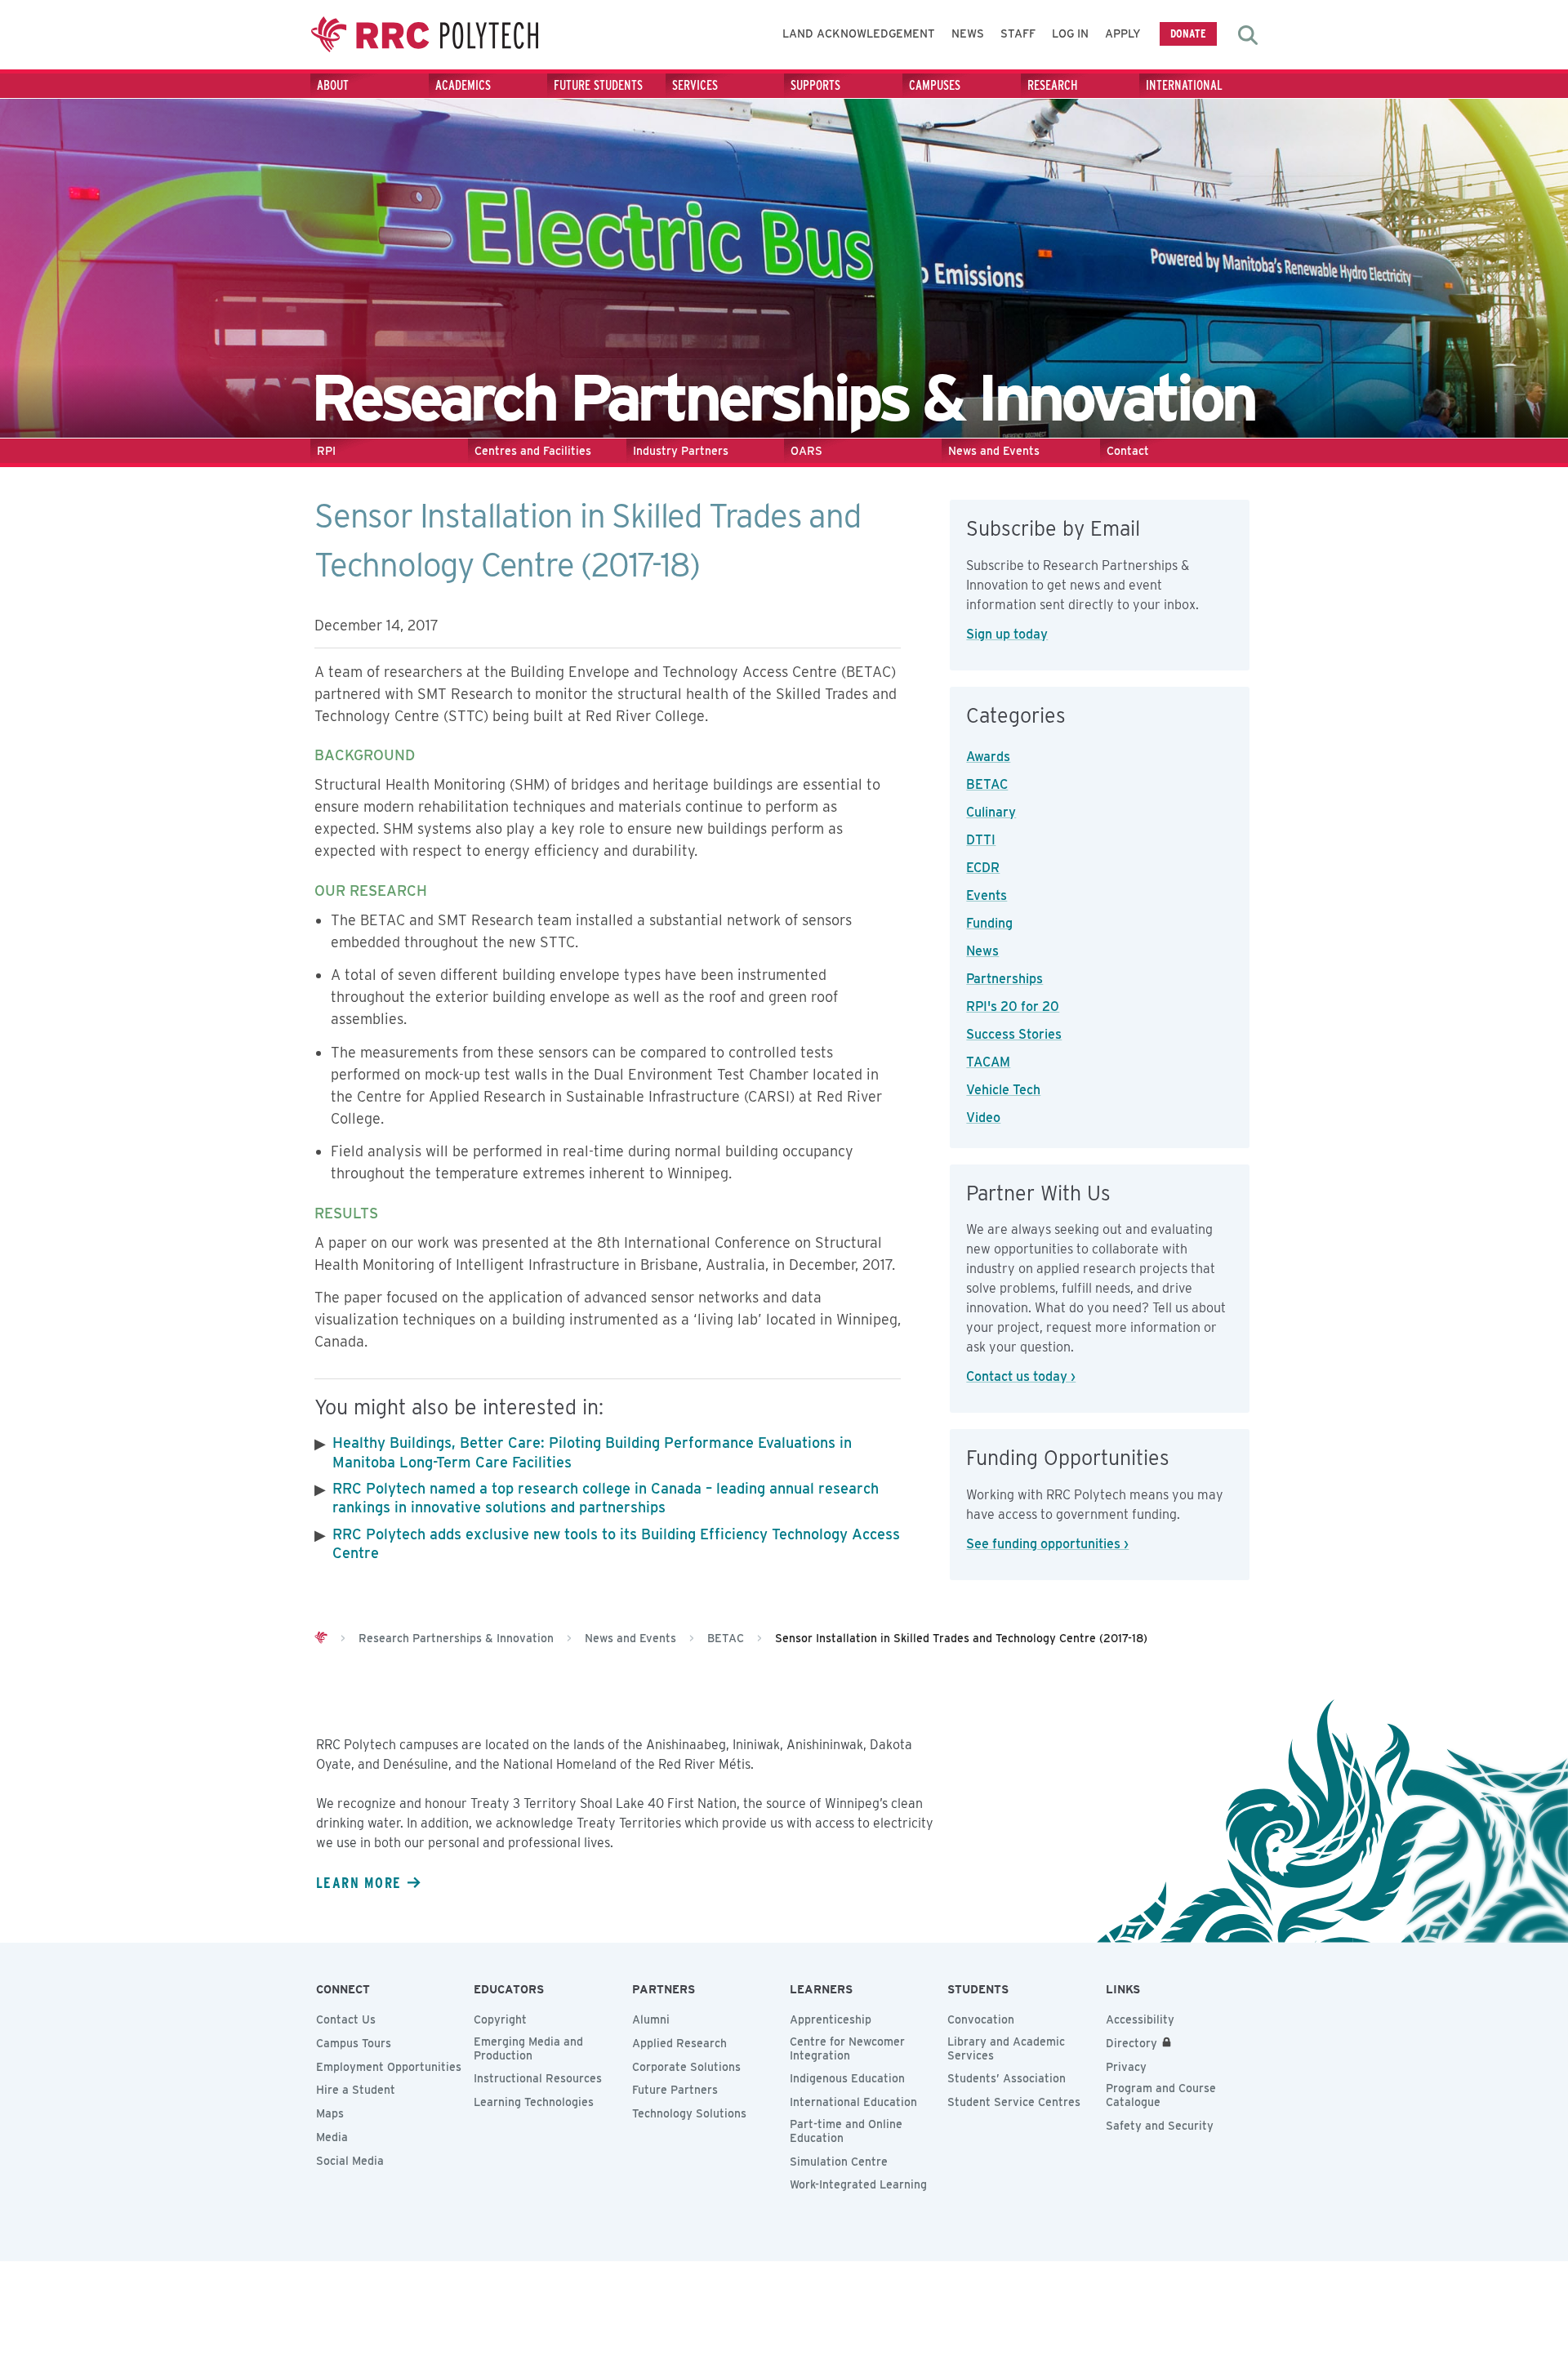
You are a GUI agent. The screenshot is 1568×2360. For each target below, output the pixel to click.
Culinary (991, 812)
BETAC (987, 784)
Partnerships (1004, 979)
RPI (326, 451)
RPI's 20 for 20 (1013, 1006)
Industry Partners (681, 451)
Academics (463, 85)
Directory (1131, 2043)
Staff (1018, 33)
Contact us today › (1021, 1376)
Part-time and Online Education (846, 2131)
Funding (989, 923)
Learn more (359, 1882)
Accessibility (1140, 2019)
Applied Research (679, 2043)
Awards (988, 757)
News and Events (994, 451)
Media (332, 2137)
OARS (806, 451)
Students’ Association (1007, 2078)
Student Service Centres (1014, 2102)
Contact (1128, 451)
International (1184, 85)
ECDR (983, 868)
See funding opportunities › (1047, 1544)
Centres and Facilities (533, 451)
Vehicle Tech (1003, 1090)
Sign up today (1007, 634)
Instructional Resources (538, 2078)
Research (1053, 85)
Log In (1070, 33)
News (968, 33)
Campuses (935, 85)
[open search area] (1248, 35)
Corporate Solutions (686, 2067)
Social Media (350, 2161)
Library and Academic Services (1006, 2048)
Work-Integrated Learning (858, 2184)
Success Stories (1014, 1034)
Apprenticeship (831, 2019)
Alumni (651, 2019)
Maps (330, 2113)
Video (983, 1118)
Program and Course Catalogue (1161, 2095)
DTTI (981, 840)
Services (695, 85)
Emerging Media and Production (528, 2048)
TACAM (988, 1062)
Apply (1123, 33)
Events (987, 895)
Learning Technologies (534, 2102)
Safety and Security (1160, 2126)
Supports (815, 85)
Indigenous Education (847, 2078)
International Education (853, 2102)
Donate (1188, 33)
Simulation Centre (839, 2162)
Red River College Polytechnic (425, 35)
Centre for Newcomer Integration (847, 2048)
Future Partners (675, 2090)
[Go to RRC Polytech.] (321, 1638)
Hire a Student (356, 2090)
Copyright (500, 2019)
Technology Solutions (689, 2113)
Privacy (1126, 2067)
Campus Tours (354, 2043)
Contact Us (346, 2019)
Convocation (981, 2019)
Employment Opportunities (389, 2067)
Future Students (598, 85)
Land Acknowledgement (859, 33)
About (333, 85)
